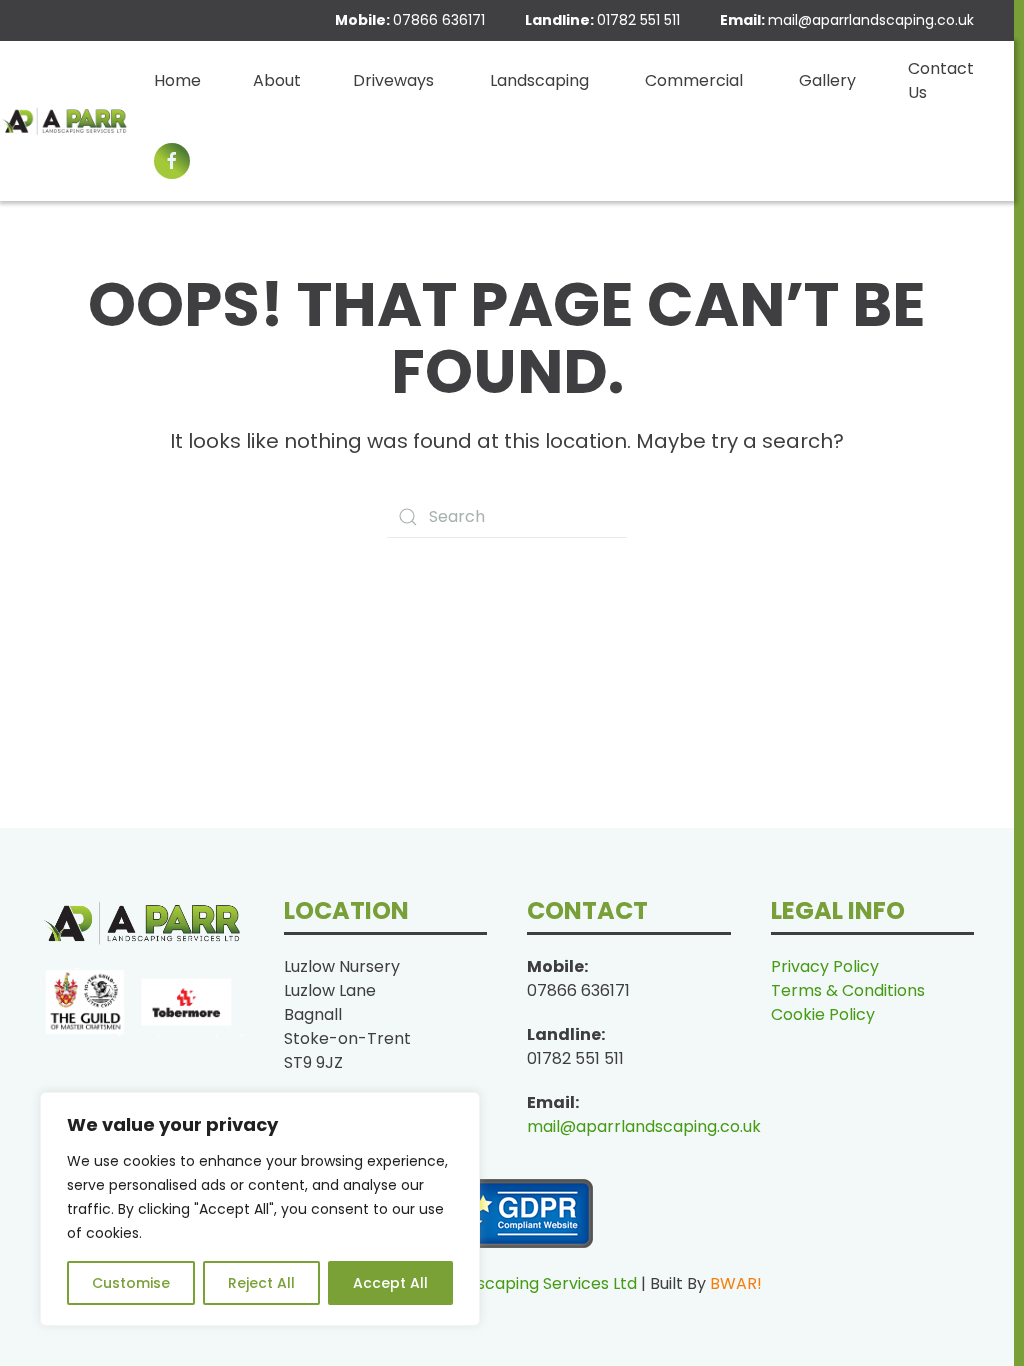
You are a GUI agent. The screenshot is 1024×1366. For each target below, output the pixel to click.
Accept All (390, 1283)
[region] (260, 1209)
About (277, 80)
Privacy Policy (825, 966)
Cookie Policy (823, 1014)
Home (177, 80)
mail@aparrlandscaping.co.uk (871, 20)
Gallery (827, 80)
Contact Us (941, 80)
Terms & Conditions (848, 990)
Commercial (694, 80)
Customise (131, 1283)
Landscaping (539, 80)
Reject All (261, 1283)
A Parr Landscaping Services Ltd (514, 1283)
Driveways (393, 80)
